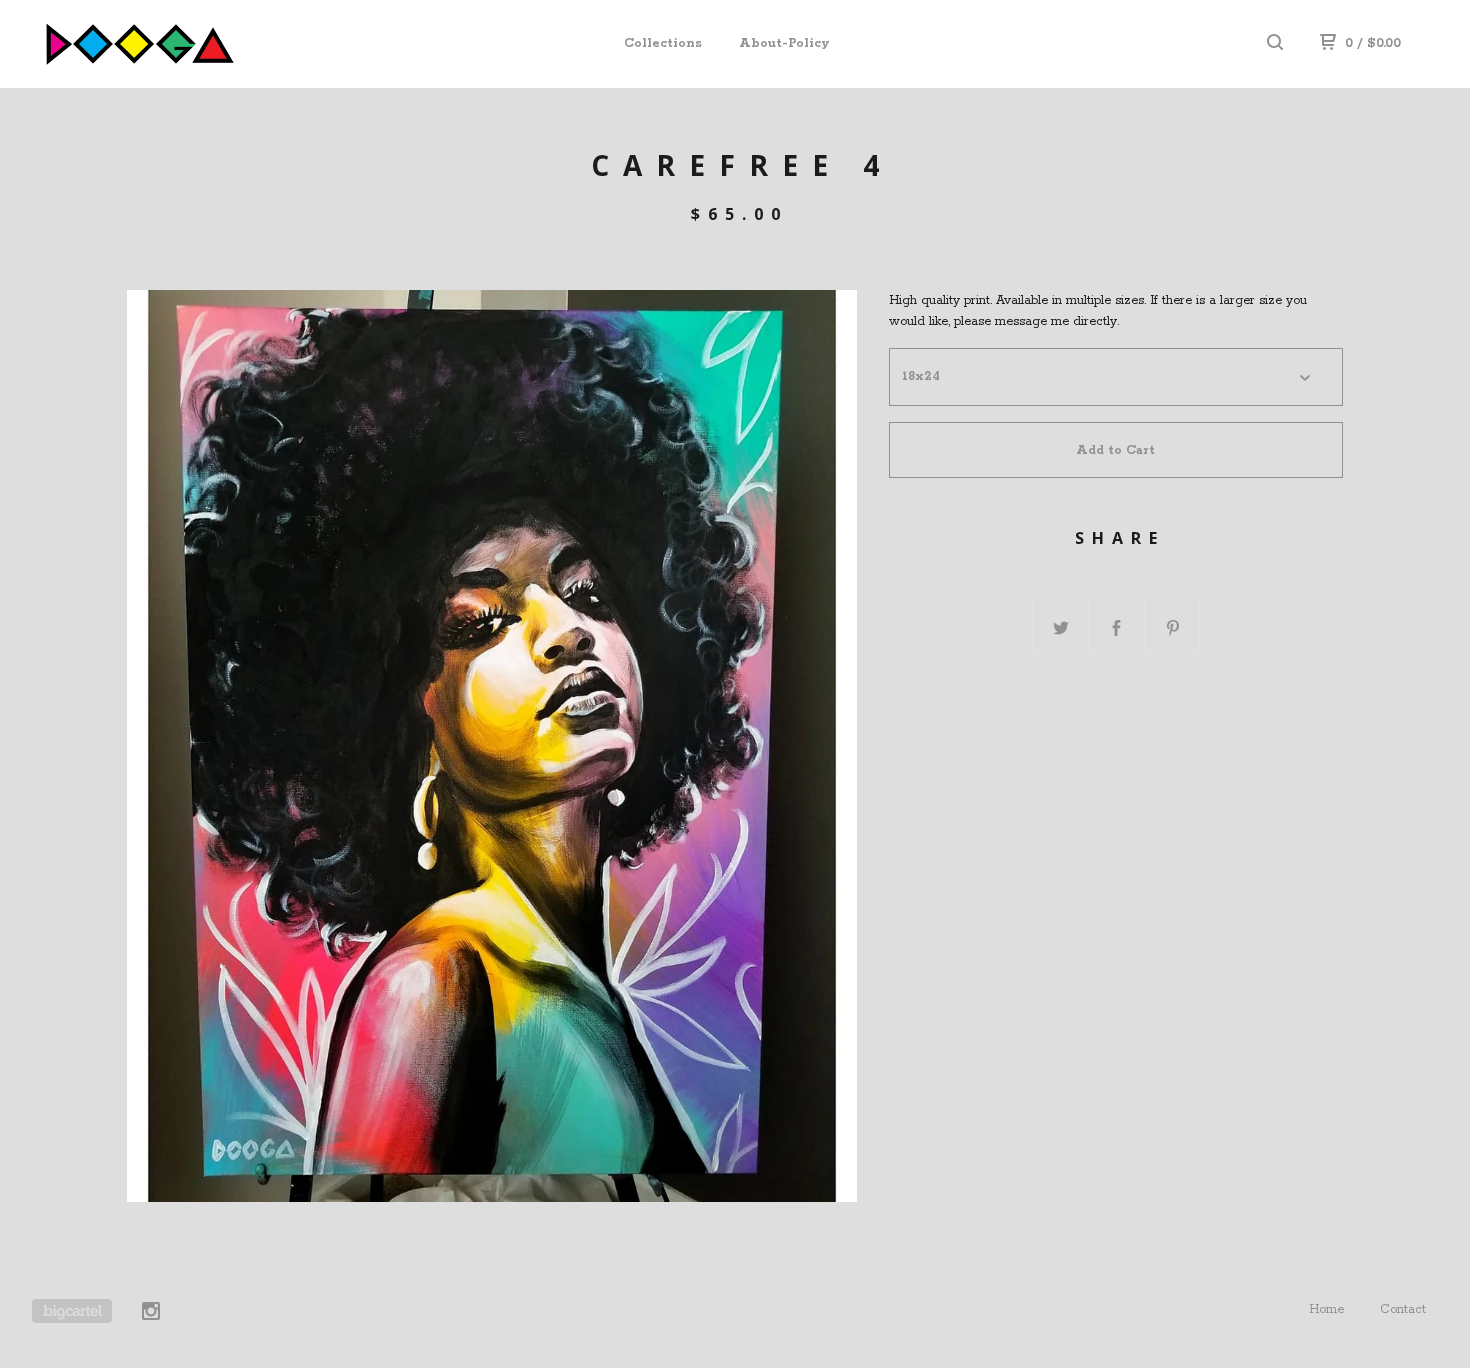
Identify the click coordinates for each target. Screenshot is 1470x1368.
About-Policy (784, 43)
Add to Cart (1115, 450)
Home (1326, 1309)
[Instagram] (151, 1314)
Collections (663, 43)
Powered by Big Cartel (72, 1311)
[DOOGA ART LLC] (136, 44)
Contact (1403, 1309)
